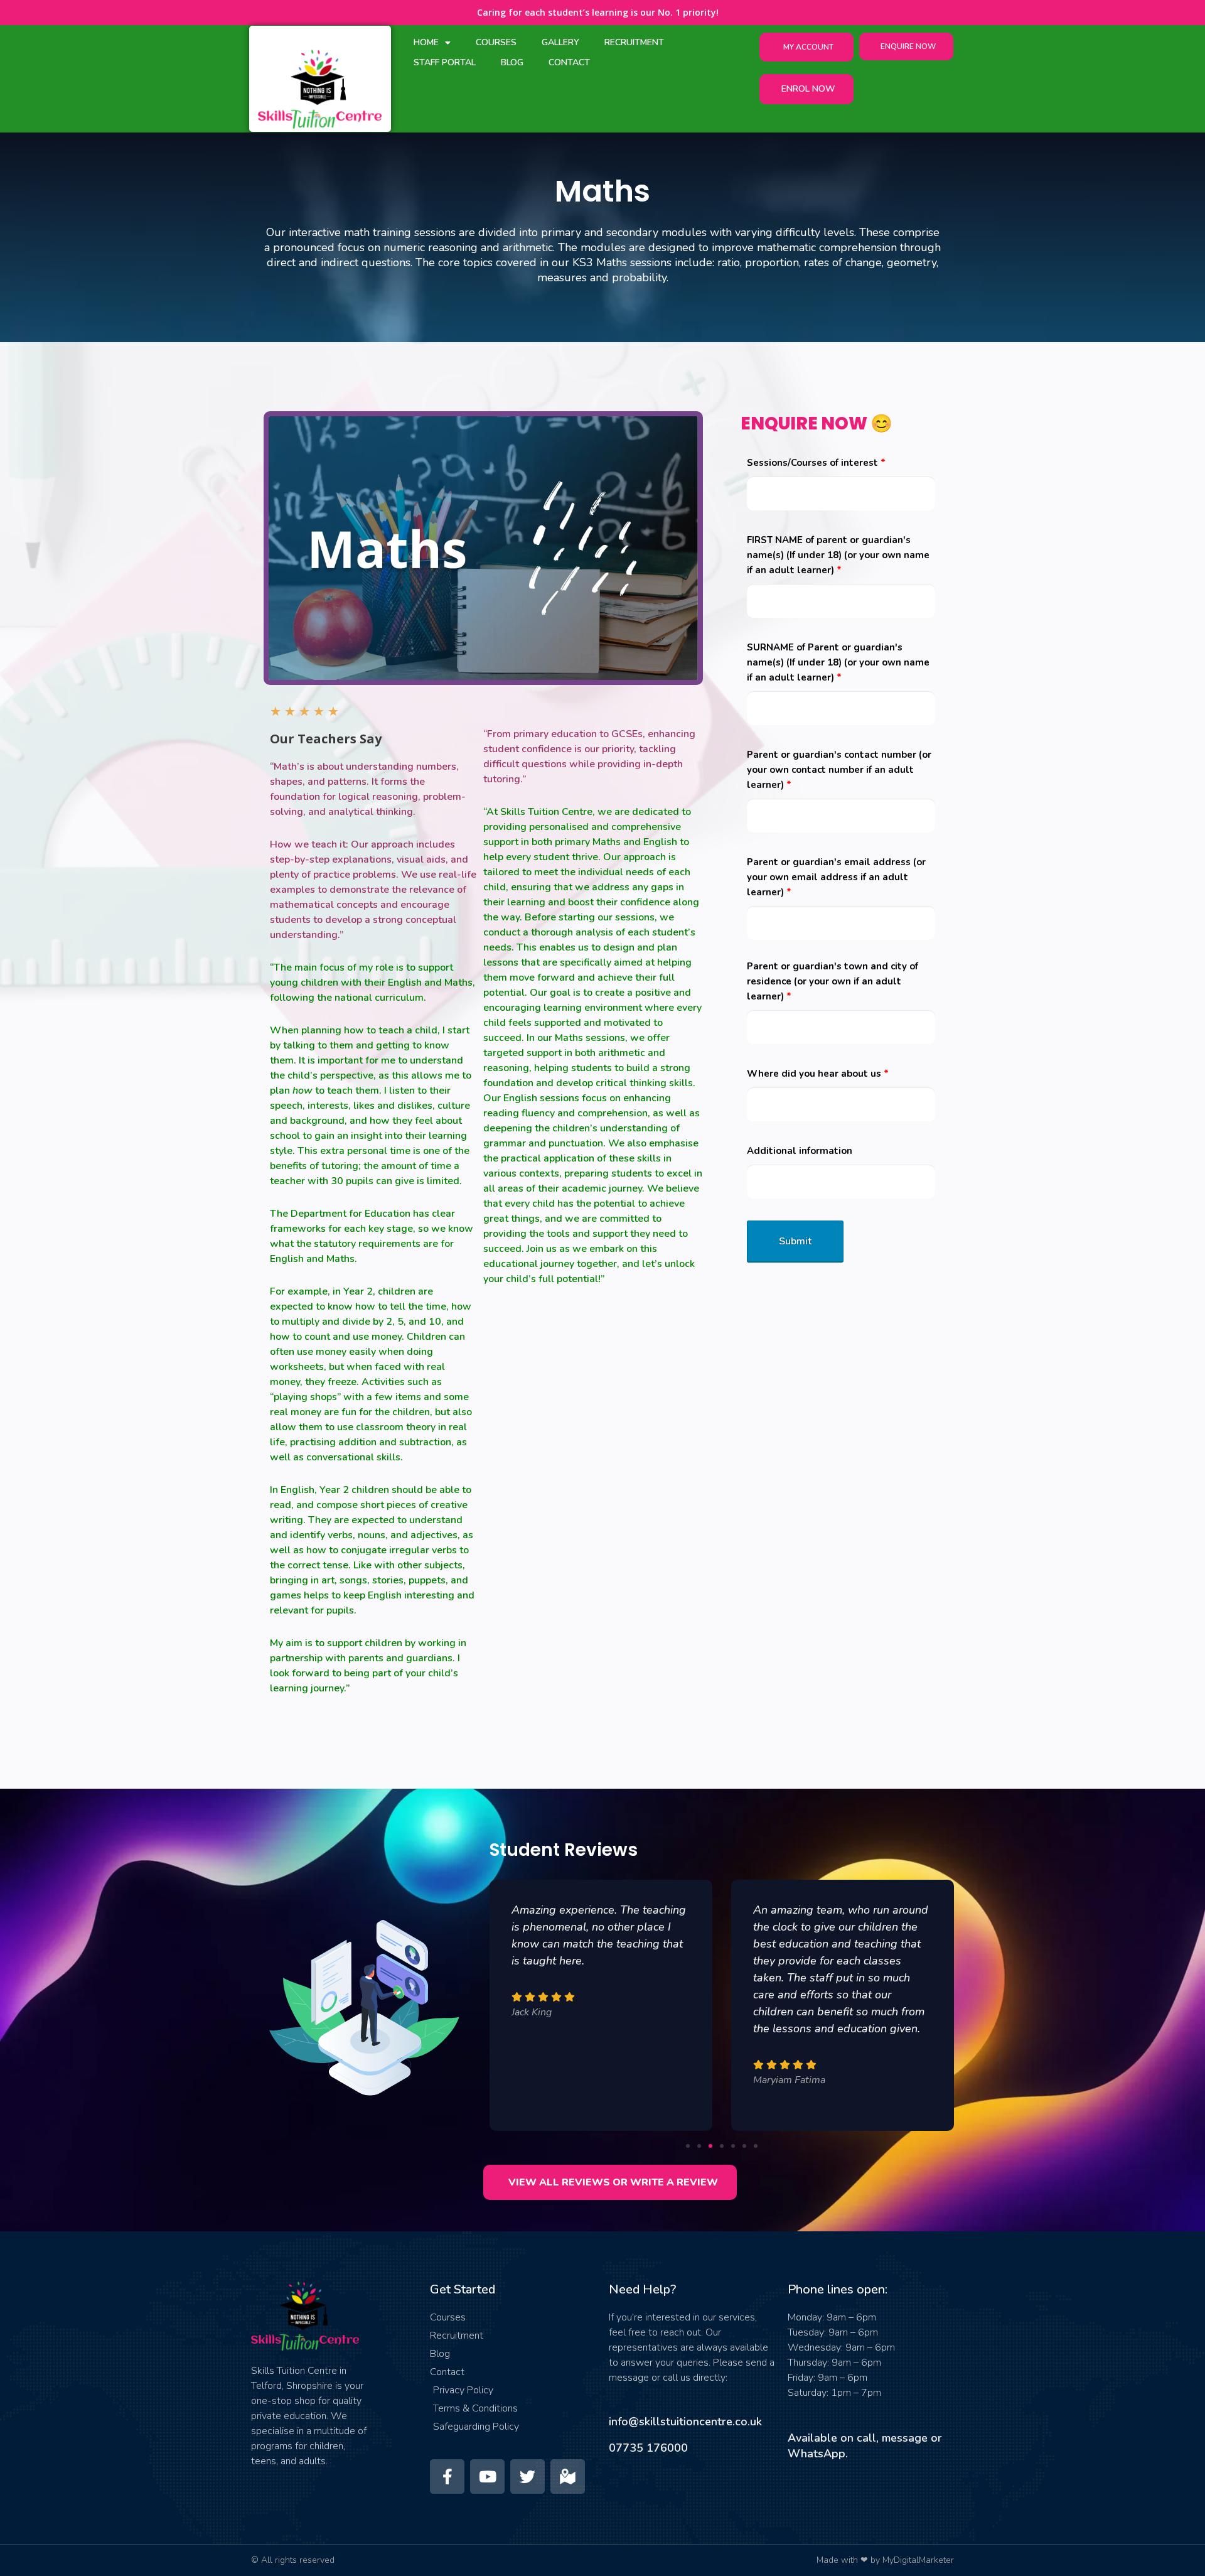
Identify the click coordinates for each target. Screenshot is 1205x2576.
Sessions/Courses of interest (816, 463)
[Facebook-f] (447, 2476)
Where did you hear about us (818, 1074)
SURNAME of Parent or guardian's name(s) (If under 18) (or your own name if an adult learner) (838, 662)
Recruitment (634, 42)
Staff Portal (445, 62)
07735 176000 (648, 2448)
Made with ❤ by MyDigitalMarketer (885, 2560)
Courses (496, 42)
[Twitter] (528, 2476)
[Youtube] (487, 2476)
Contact (569, 62)
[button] (688, 2146)
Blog (512, 62)
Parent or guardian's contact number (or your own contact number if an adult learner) (839, 770)
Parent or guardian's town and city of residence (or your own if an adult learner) (833, 981)
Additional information (800, 1151)
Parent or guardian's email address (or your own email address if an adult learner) (836, 877)
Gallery (560, 42)
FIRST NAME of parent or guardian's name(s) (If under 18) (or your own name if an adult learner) (838, 555)
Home (426, 42)
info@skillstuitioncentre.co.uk (685, 2422)
